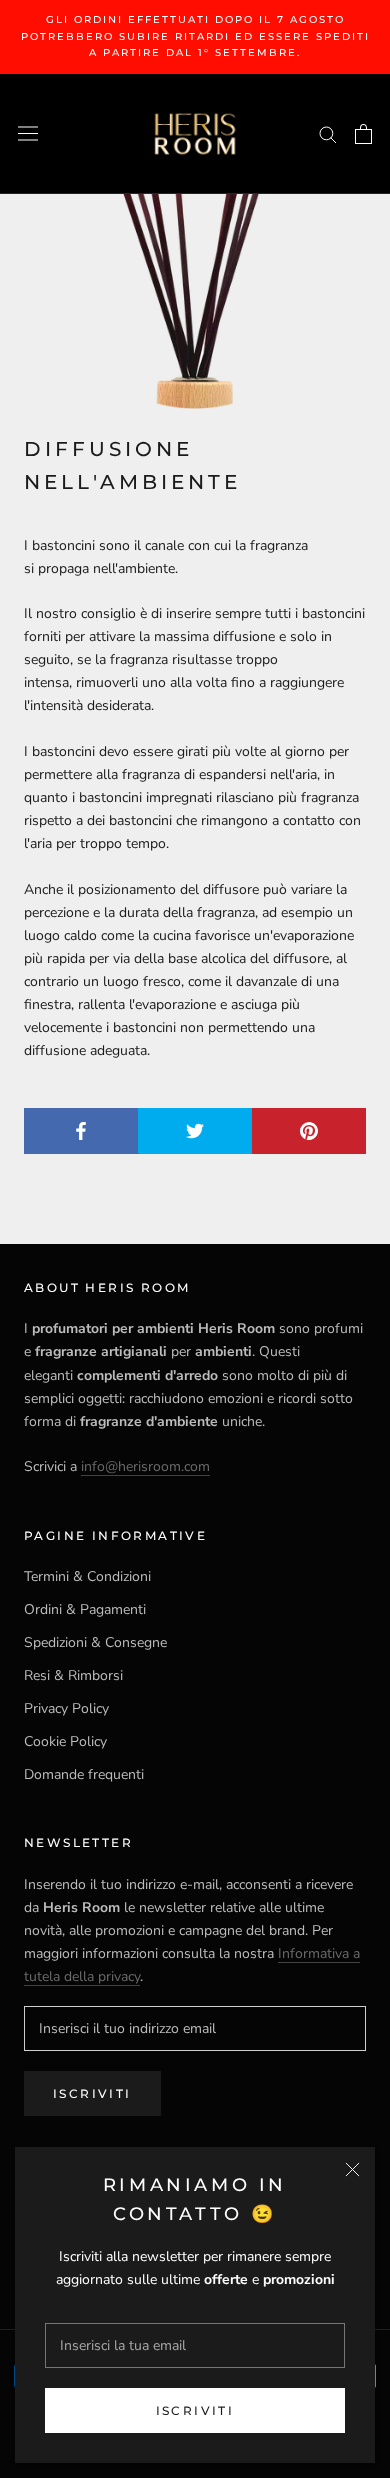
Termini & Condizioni (87, 1576)
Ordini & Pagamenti (85, 1609)
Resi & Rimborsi (73, 1675)
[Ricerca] (328, 133)
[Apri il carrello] (363, 134)
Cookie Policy (65, 1741)
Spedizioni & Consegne (95, 1642)
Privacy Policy (66, 1708)
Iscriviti (195, 2410)
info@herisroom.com (145, 1466)
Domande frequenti (84, 1774)
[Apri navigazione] (28, 133)
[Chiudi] (352, 2169)
